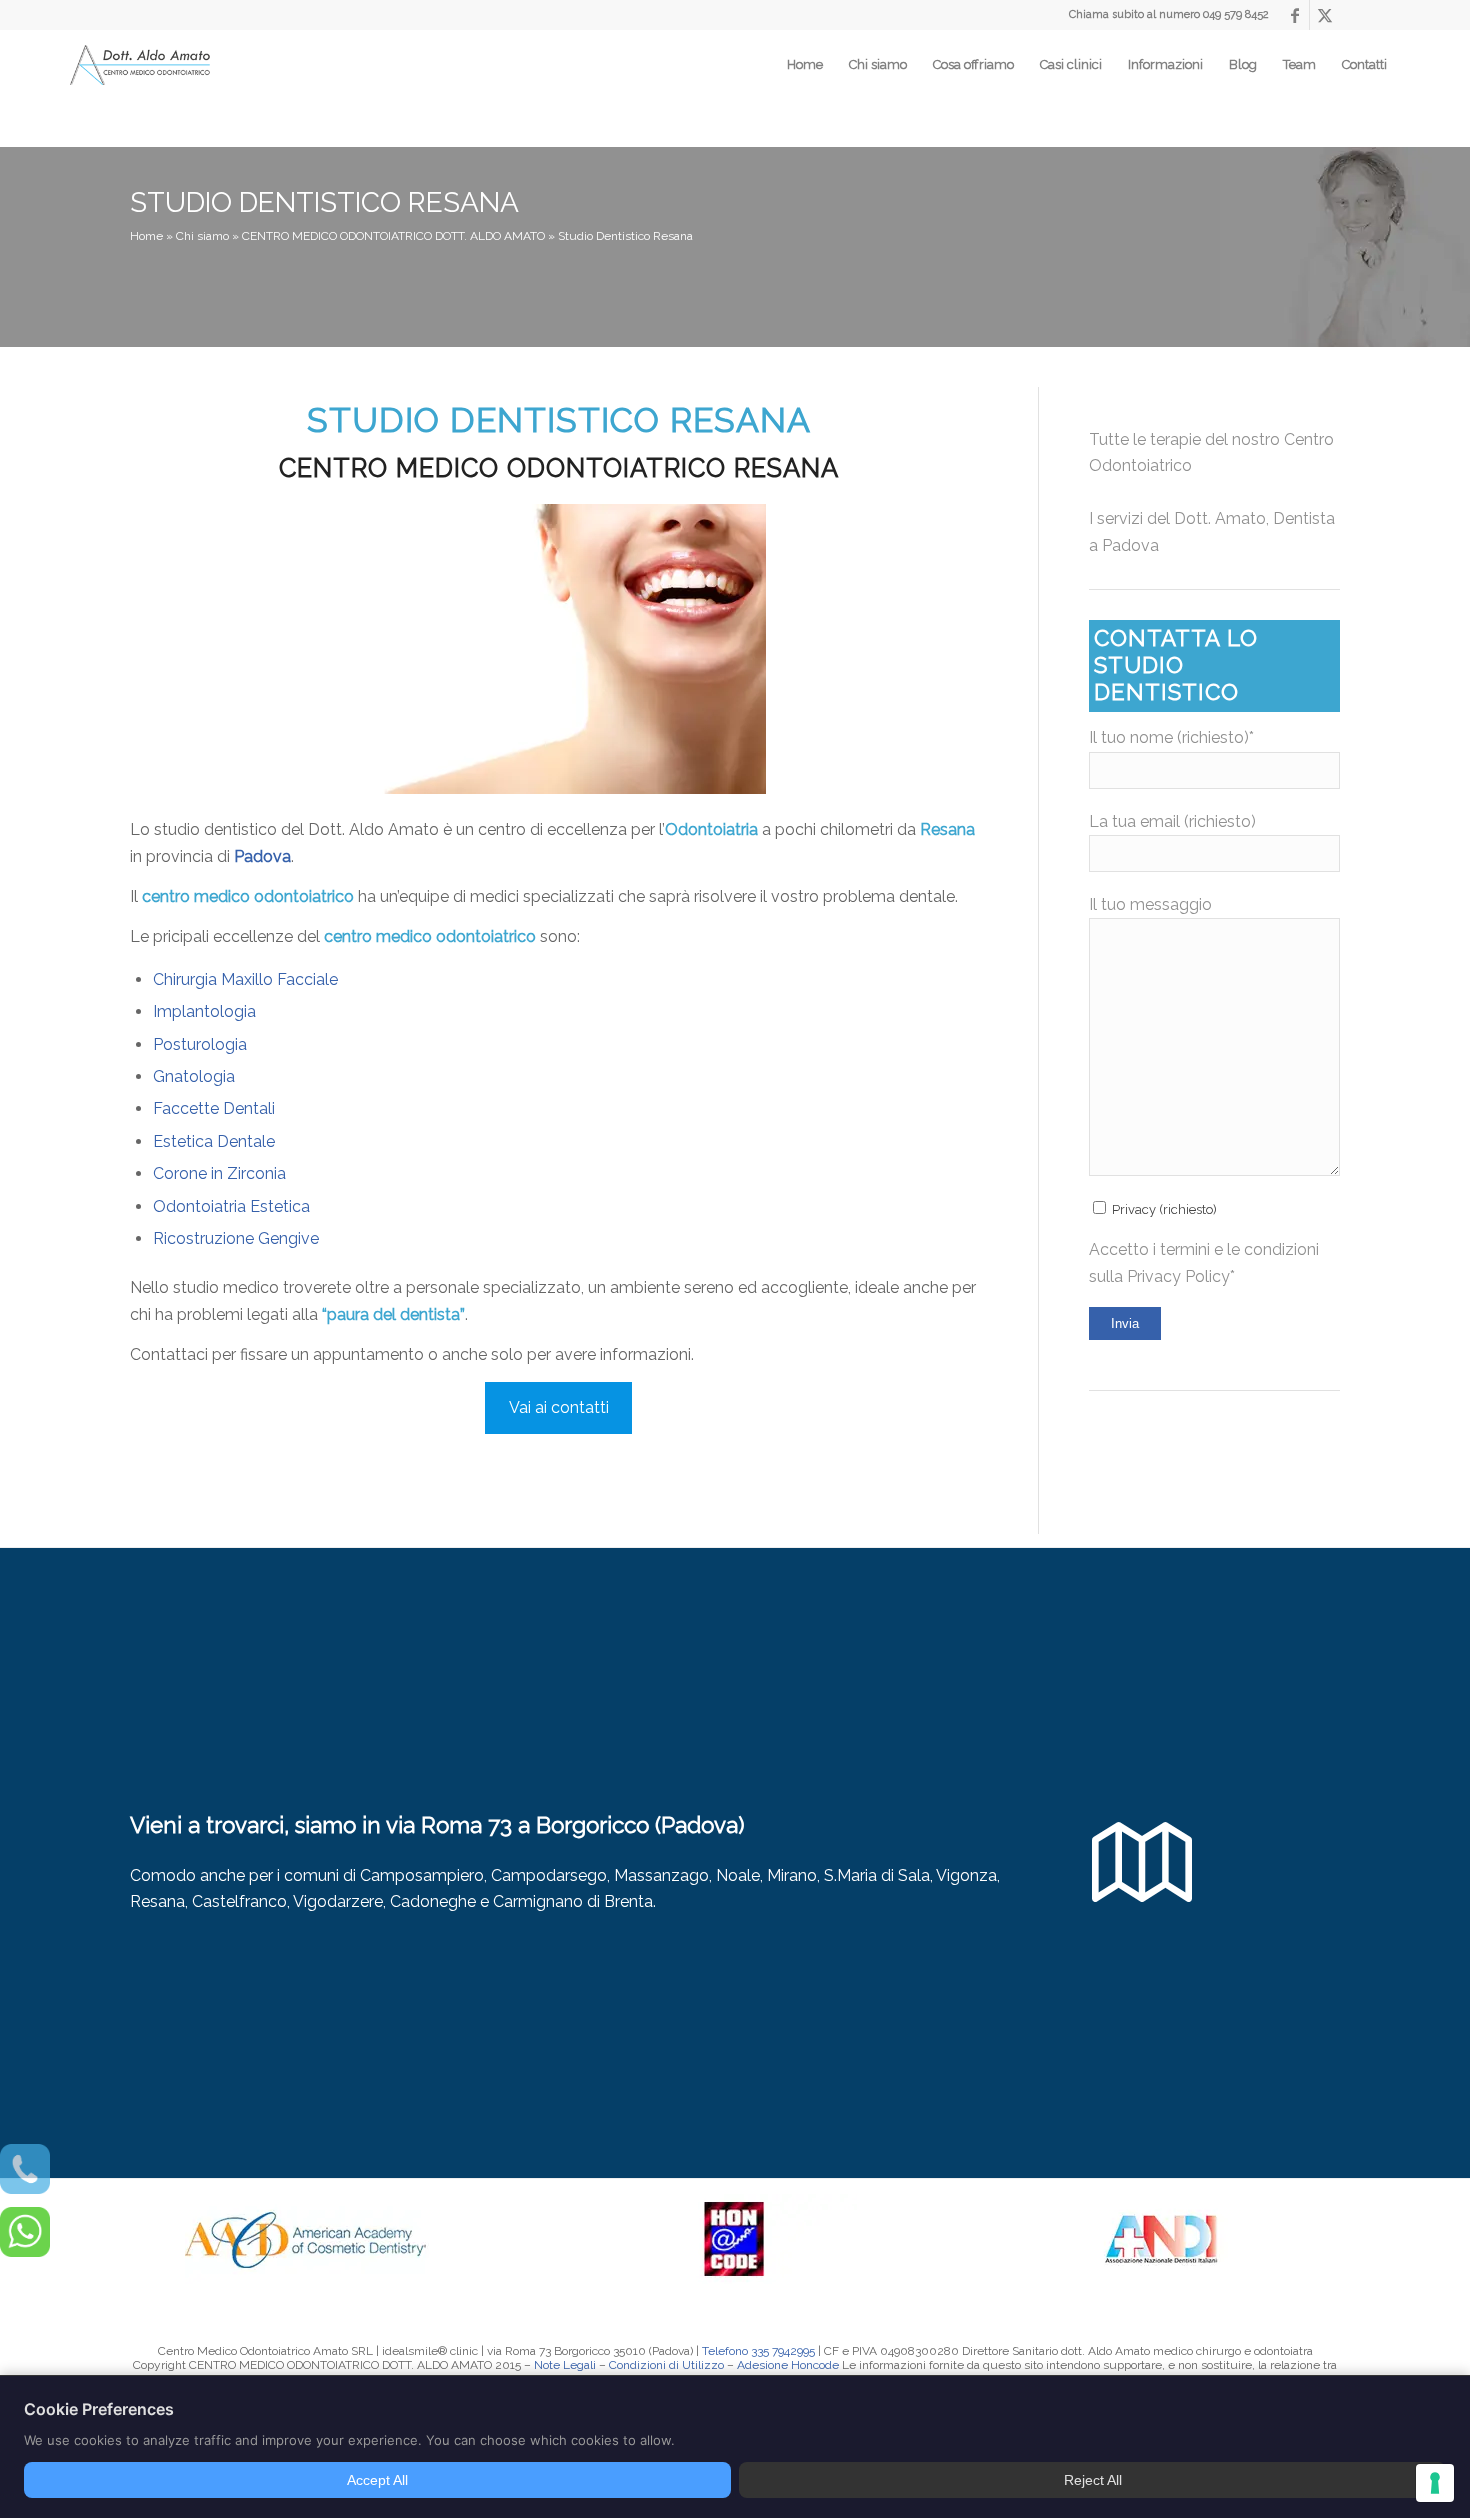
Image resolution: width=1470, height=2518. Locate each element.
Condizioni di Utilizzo (666, 2365)
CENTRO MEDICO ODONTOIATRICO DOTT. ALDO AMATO (393, 236)
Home (146, 236)
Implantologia (204, 1011)
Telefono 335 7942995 (758, 2351)
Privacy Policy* (1181, 1276)
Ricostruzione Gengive (236, 1238)
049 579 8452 (1236, 14)
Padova (262, 856)
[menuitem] (805, 65)
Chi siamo (202, 236)
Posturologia (200, 1044)
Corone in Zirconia (219, 1173)
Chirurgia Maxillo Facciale (245, 979)
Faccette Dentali (214, 1108)
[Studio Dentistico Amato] (140, 65)
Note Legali (565, 2365)
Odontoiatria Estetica (231, 1206)
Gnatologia (194, 1076)
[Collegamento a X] (1325, 15)
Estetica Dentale (214, 1141)
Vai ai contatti (559, 1407)
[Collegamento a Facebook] (1294, 15)
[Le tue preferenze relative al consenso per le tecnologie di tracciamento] (1435, 2483)
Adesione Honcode (788, 2365)
